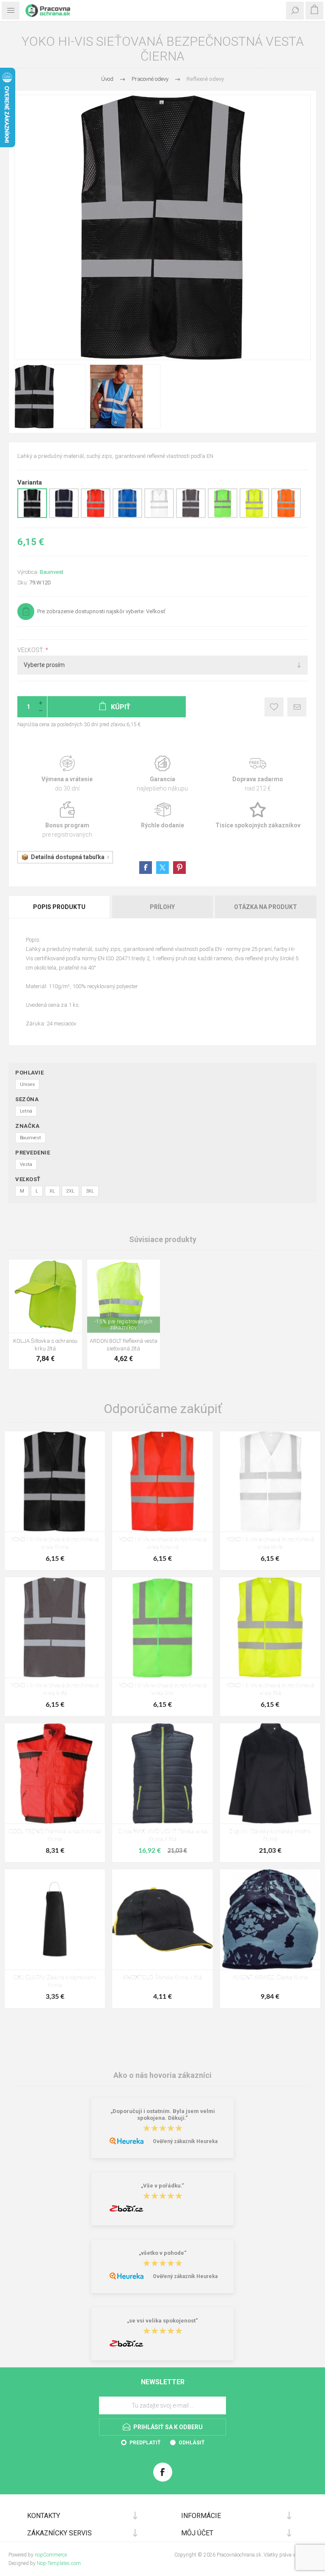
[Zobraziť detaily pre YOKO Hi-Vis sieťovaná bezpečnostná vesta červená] (96, 516)
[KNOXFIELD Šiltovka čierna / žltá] (162, 1919)
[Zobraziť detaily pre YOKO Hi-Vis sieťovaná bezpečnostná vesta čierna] (32, 516)
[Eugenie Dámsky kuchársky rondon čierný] (270, 1773)
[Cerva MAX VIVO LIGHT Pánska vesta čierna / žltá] (162, 1773)
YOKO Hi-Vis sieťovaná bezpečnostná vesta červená (163, 1544)
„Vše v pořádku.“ (162, 2186)
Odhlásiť (191, 2443)
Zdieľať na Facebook (146, 868)
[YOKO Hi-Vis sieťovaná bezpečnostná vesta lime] (162, 1627)
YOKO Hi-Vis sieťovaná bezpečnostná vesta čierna (55, 1544)
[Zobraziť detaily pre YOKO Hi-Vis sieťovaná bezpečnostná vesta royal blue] (127, 516)
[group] (45, 1296)
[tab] (60, 907)
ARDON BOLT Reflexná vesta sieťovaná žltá (124, 1345)
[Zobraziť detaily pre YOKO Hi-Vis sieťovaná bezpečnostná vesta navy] (64, 516)
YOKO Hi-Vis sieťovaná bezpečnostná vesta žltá (270, 1690)
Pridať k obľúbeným (274, 707)
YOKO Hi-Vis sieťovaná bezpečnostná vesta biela (270, 1544)
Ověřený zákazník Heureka (185, 2141)
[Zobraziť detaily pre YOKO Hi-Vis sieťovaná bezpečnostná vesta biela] (159, 516)
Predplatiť (145, 2443)
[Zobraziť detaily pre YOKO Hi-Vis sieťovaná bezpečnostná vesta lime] (223, 516)
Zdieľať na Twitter (162, 868)
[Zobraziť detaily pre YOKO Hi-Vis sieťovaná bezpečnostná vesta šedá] (191, 516)
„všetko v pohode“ (163, 2253)
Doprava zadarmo (258, 774)
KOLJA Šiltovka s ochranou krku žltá (45, 1345)
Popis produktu (59, 907)
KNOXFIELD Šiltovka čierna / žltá (162, 1978)
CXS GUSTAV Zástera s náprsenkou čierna (55, 1982)
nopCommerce (51, 2555)
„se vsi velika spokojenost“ (162, 2321)
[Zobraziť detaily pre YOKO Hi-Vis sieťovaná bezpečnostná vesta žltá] (254, 516)
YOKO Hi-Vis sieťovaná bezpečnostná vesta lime (163, 1690)
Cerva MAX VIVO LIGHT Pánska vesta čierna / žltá (163, 1836)
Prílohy (162, 907)
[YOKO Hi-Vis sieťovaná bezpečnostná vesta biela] (270, 1481)
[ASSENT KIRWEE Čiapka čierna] (270, 1919)
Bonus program (67, 820)
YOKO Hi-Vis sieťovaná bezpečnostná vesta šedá (55, 1690)
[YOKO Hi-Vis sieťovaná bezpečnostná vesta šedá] (55, 1627)
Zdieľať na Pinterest (179, 868)
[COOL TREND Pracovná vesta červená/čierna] (55, 1773)
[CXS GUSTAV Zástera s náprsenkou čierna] (55, 1919)
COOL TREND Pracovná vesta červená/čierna (55, 1836)
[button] (41, 1327)
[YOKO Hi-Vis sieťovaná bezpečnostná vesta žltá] (270, 1627)
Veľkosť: (31, 650)
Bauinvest (52, 572)
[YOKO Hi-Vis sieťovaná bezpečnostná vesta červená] (162, 1481)
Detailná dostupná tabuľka (68, 857)
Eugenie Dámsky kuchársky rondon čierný (270, 1836)
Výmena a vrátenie (67, 774)
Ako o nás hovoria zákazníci (162, 2075)
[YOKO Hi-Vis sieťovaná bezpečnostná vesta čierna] (55, 1481)
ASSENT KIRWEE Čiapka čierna (270, 1978)
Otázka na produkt (266, 907)
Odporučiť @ (297, 707)
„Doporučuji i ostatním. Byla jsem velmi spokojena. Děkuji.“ (163, 2115)
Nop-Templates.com (59, 2563)
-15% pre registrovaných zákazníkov (124, 1325)
